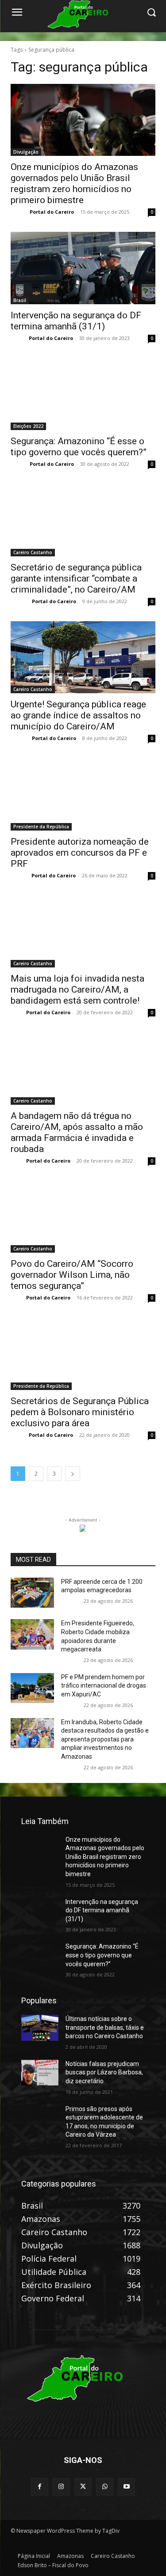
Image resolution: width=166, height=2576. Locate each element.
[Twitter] (83, 2487)
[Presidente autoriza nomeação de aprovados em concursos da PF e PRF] (83, 794)
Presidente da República (41, 827)
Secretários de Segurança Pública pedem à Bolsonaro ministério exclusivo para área (80, 1412)
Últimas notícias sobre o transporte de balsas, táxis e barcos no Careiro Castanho (105, 2027)
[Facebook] (40, 2487)
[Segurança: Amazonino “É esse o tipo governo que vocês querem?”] (83, 394)
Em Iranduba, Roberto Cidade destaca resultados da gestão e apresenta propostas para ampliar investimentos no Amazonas (105, 1739)
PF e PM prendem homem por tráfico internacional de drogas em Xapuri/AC (104, 1686)
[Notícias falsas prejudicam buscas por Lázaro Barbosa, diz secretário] (40, 2073)
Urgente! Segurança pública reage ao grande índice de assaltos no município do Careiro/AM (78, 715)
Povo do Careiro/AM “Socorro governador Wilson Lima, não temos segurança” (72, 1275)
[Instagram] (61, 2487)
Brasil (20, 300)
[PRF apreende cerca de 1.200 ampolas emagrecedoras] (32, 1593)
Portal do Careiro (52, 212)
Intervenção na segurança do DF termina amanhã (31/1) (76, 321)
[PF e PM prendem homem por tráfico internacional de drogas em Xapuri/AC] (32, 1688)
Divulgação (26, 152)
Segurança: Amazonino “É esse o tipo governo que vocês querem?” (102, 1955)
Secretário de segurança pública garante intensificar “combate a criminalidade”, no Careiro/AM (76, 578)
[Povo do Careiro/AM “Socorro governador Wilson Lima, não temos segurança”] (83, 1217)
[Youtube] (126, 2487)
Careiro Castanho (33, 552)
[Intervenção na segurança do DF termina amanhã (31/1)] (83, 268)
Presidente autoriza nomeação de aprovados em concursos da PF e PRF (80, 853)
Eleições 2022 (28, 426)
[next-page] (73, 1474)
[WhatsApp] (105, 2487)
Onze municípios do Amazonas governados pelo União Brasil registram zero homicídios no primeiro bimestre (105, 1857)
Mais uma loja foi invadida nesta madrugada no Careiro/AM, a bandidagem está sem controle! (77, 990)
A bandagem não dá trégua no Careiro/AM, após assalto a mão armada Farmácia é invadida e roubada (77, 1132)
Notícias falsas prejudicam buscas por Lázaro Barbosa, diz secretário (104, 2072)
